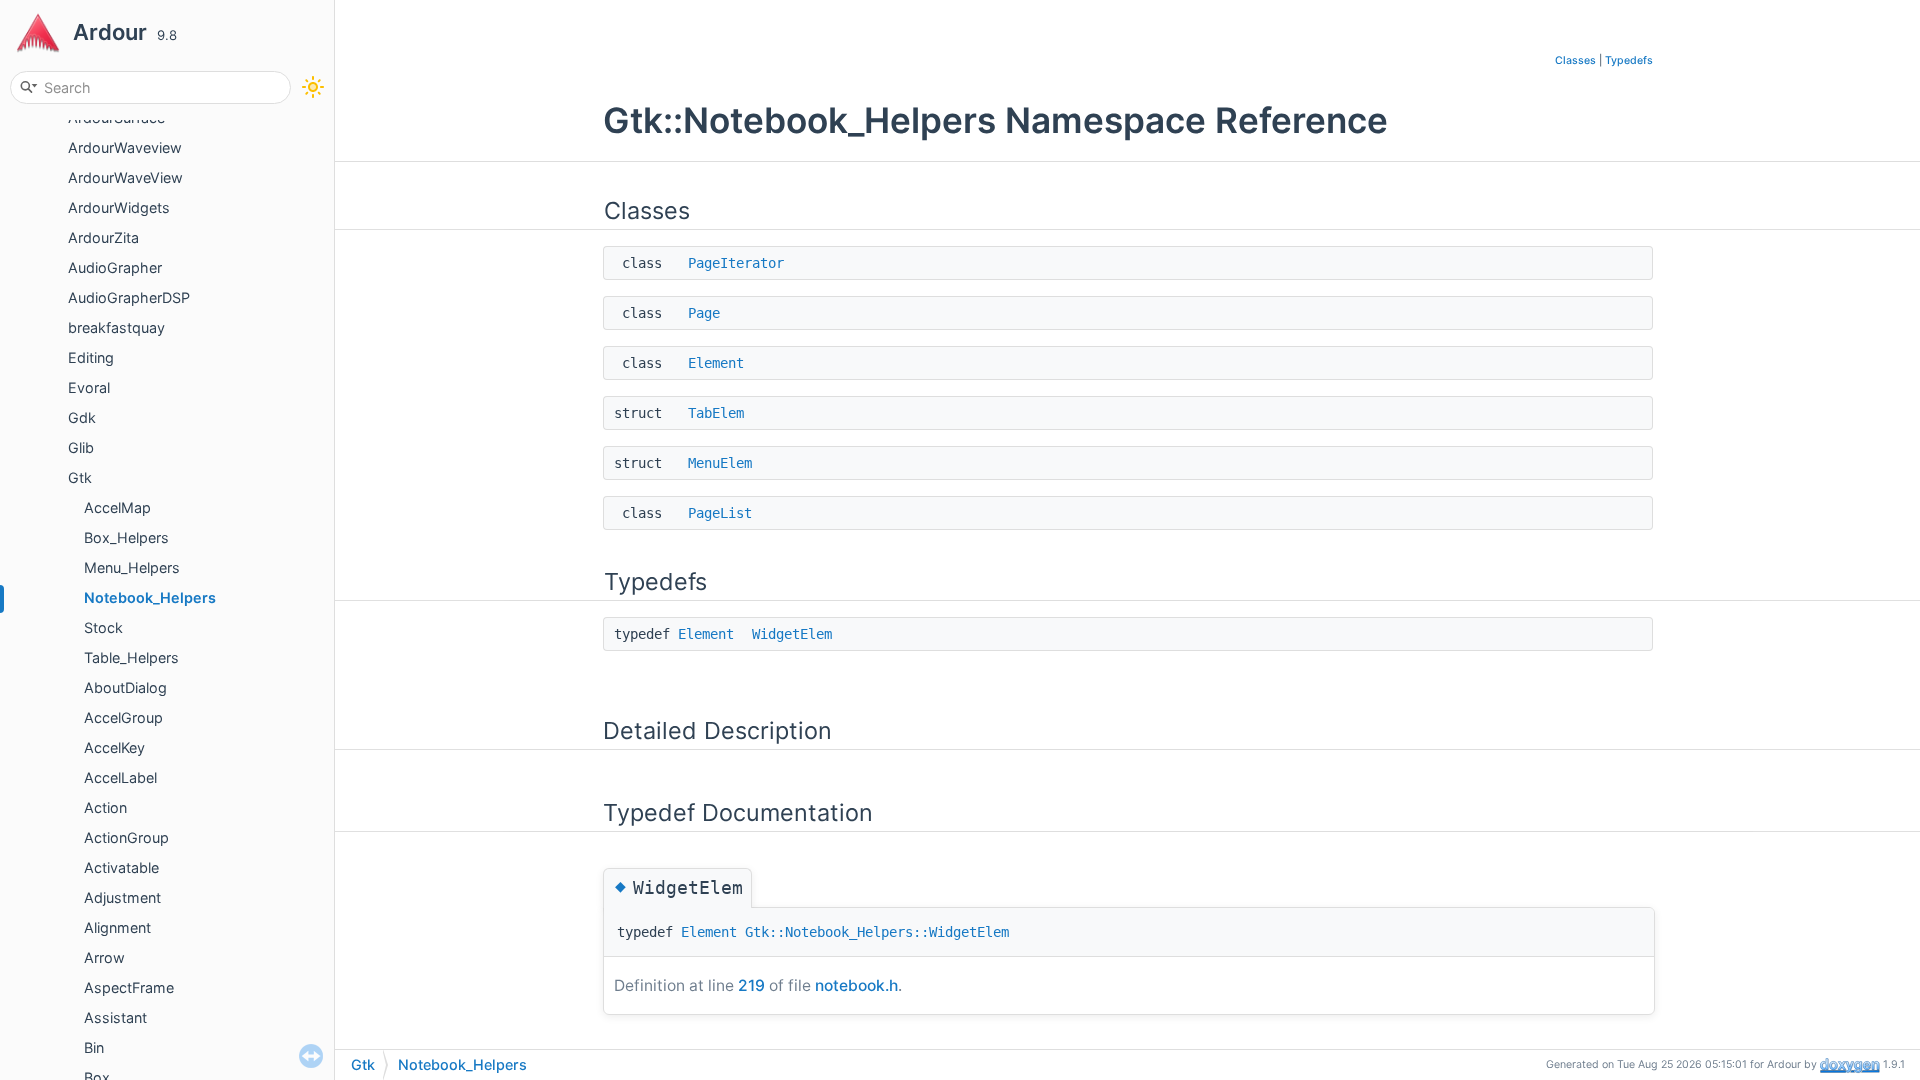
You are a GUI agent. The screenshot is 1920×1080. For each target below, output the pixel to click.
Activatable (121, 867)
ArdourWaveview (125, 147)
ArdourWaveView (125, 177)
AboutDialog (125, 687)
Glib (81, 447)
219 (751, 985)
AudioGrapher (115, 267)
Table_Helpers (131, 657)
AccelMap (117, 507)
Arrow (104, 957)
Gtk (80, 477)
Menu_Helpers (132, 567)
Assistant (115, 1017)
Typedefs (1629, 60)
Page (704, 313)
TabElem (716, 413)
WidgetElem (792, 634)
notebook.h (856, 985)
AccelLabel (120, 777)
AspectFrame (129, 987)
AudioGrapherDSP (129, 297)
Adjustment (122, 897)
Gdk (82, 417)
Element (716, 363)
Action (105, 807)
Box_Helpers (126, 537)
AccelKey (114, 747)
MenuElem (720, 463)
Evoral (89, 387)
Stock (103, 627)
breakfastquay (116, 327)
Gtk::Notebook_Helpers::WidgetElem (877, 932)
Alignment (117, 927)
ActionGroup (126, 837)
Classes (1575, 60)
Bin (94, 1047)
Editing (91, 357)
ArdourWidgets (119, 207)
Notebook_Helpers (150, 597)
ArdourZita (103, 237)
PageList (720, 513)
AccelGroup (123, 717)
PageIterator (736, 263)
